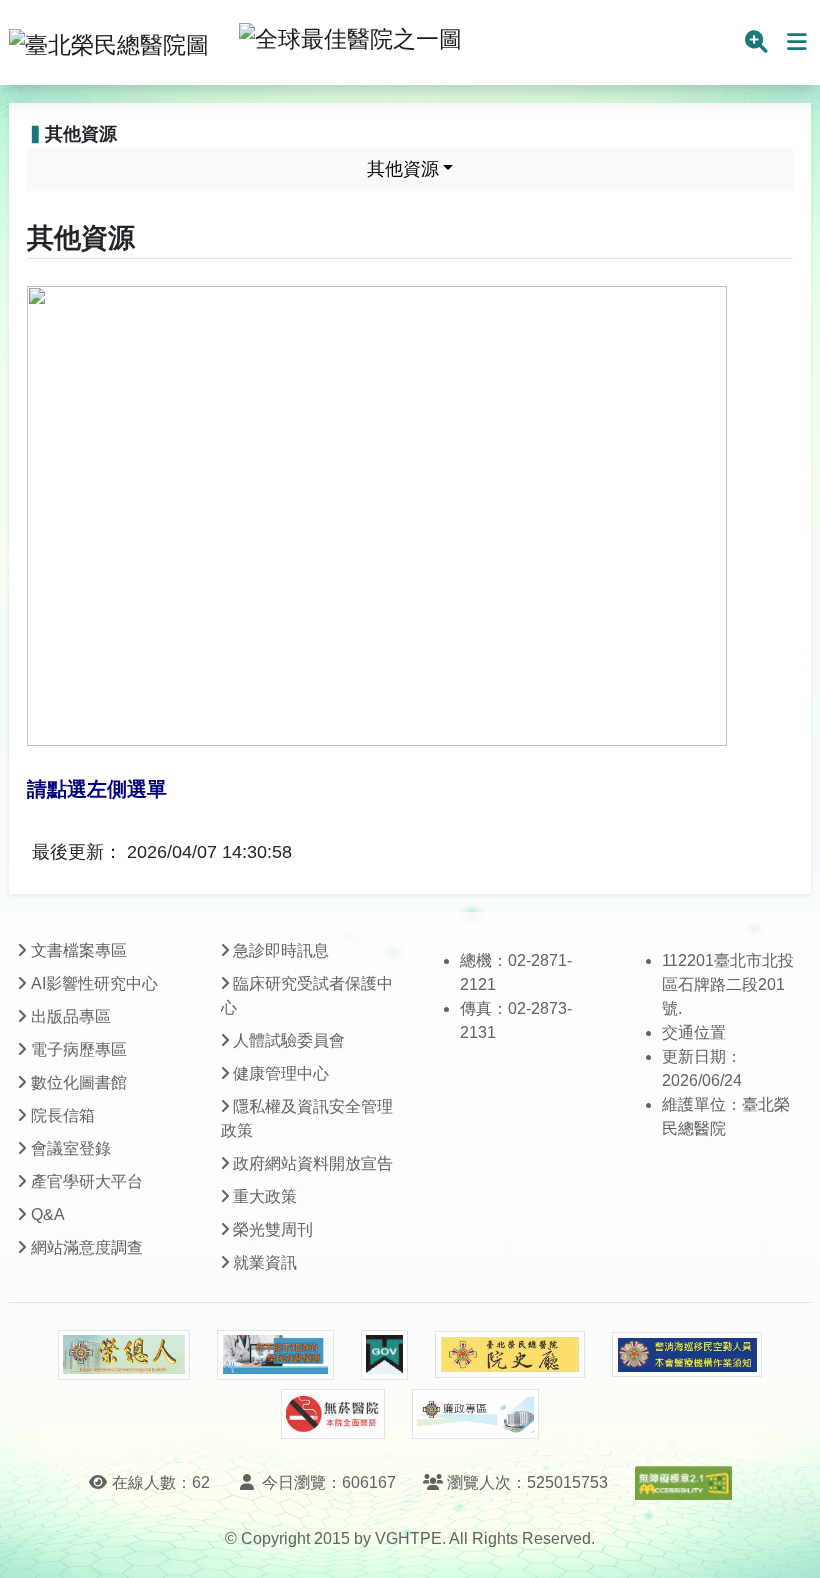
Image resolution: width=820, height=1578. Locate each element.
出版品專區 (71, 1016)
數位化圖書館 (79, 1082)
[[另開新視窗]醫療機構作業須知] (687, 1354)
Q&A (48, 1214)
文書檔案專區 (79, 950)
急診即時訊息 (281, 950)
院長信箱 (63, 1115)
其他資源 (403, 169)
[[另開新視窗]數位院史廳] (510, 1354)
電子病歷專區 (79, 1049)
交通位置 (694, 1032)
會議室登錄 (71, 1148)
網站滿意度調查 (87, 1247)
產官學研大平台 (87, 1181)
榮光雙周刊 (273, 1229)
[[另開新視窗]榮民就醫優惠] (275, 1355)
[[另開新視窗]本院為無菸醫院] (333, 1414)
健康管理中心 (281, 1073)
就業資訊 (265, 1262)
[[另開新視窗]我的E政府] (384, 1355)
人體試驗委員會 (289, 1040)
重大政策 (265, 1196)
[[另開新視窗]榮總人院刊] (124, 1355)
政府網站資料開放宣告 (313, 1163)
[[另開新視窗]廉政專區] (475, 1414)
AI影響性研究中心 (94, 983)
